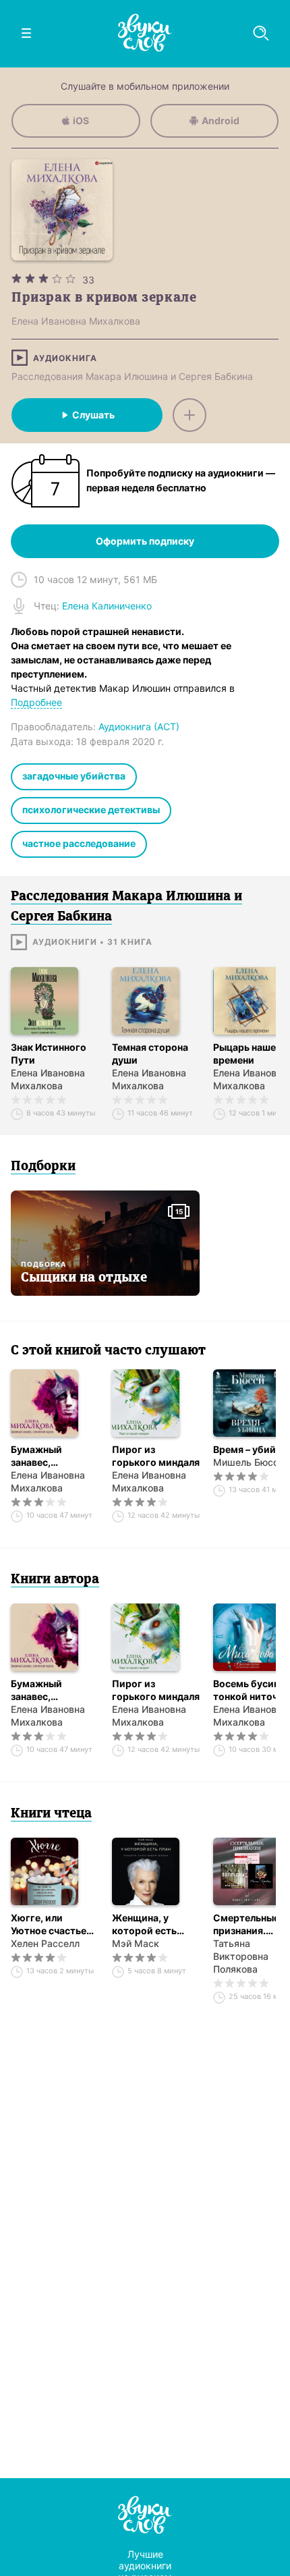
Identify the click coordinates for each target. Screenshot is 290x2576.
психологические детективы (91, 810)
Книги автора (55, 1580)
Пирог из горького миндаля (156, 1456)
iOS (81, 120)
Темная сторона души (150, 1053)
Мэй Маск (136, 1943)
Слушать (93, 415)
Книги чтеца (51, 1814)
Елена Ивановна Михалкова (48, 1079)
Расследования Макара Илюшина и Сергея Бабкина (132, 376)
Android (221, 120)
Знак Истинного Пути (49, 1053)
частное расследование (79, 843)
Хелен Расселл (45, 1943)
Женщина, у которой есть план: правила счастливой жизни (156, 1924)
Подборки (43, 1167)
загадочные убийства (74, 776)
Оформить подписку (145, 541)
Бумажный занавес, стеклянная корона (38, 1456)
